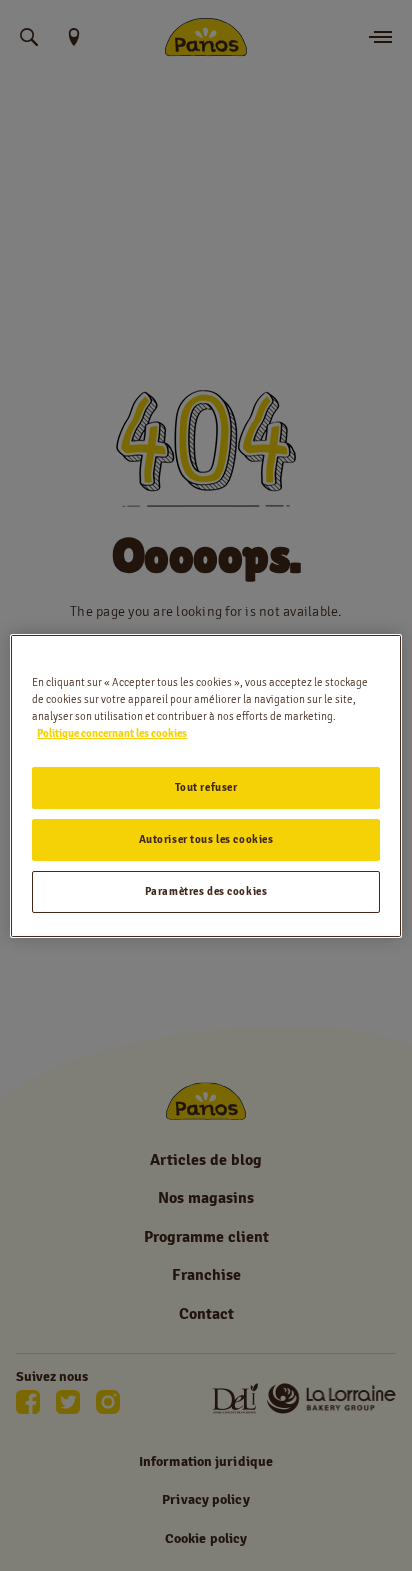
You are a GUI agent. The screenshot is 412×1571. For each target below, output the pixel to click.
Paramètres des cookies (206, 891)
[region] (205, 785)
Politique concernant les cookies (112, 733)
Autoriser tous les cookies (206, 839)
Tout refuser (206, 787)
